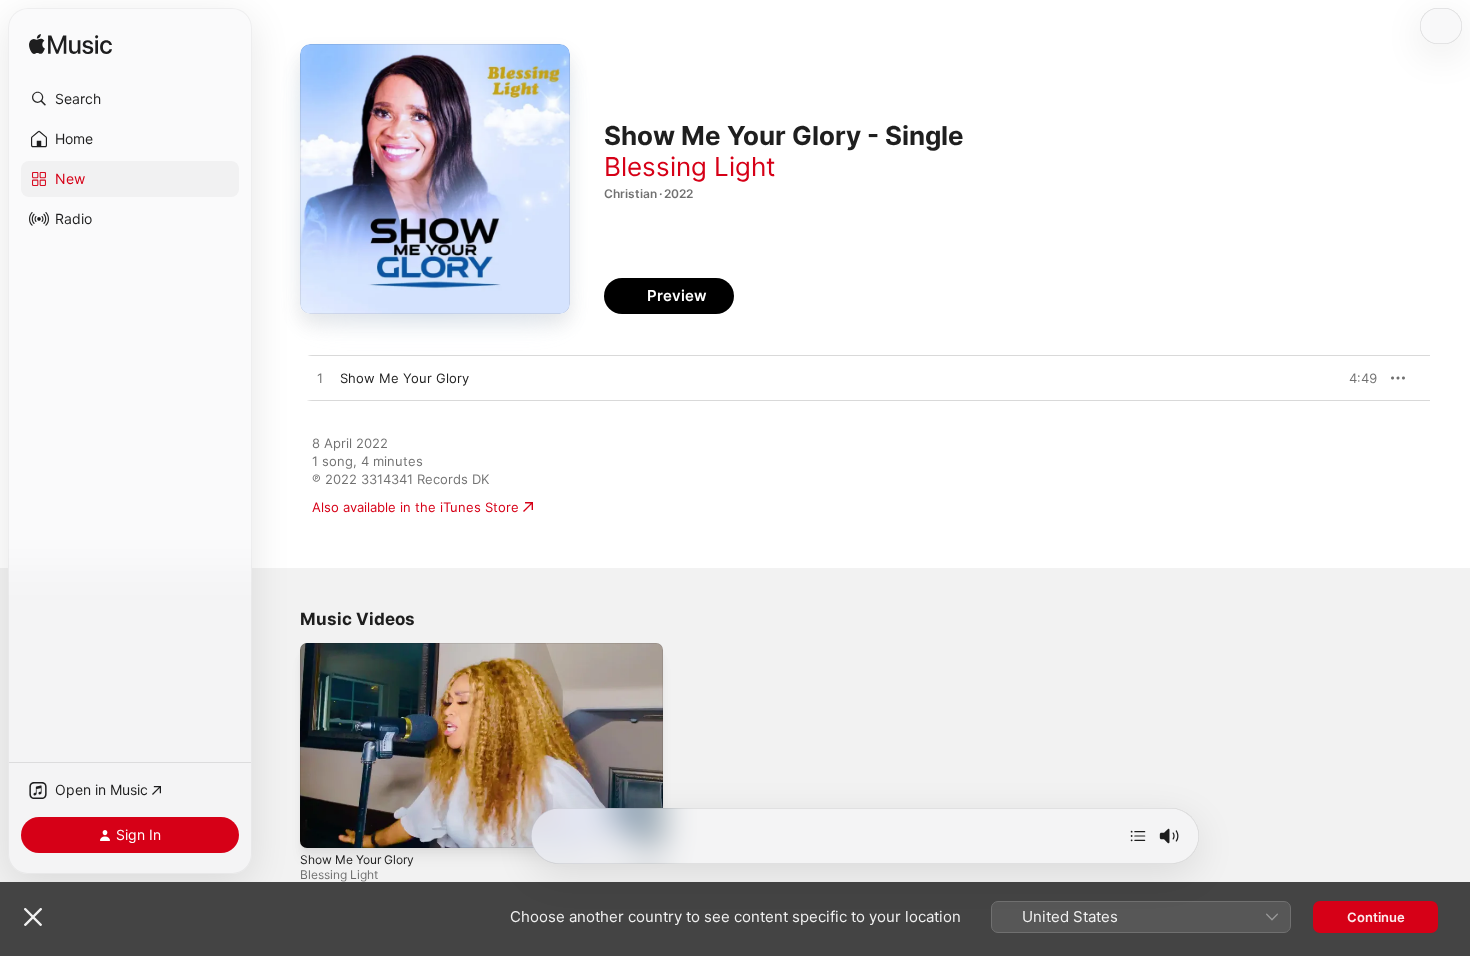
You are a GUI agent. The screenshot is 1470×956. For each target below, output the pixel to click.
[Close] (33, 917)
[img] (70, 45)
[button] (130, 99)
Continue (1376, 917)
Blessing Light (689, 166)
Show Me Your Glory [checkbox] (404, 378)
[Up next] (1138, 836)
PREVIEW (1355, 378)
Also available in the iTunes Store (415, 507)
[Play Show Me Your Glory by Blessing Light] (320, 379)
